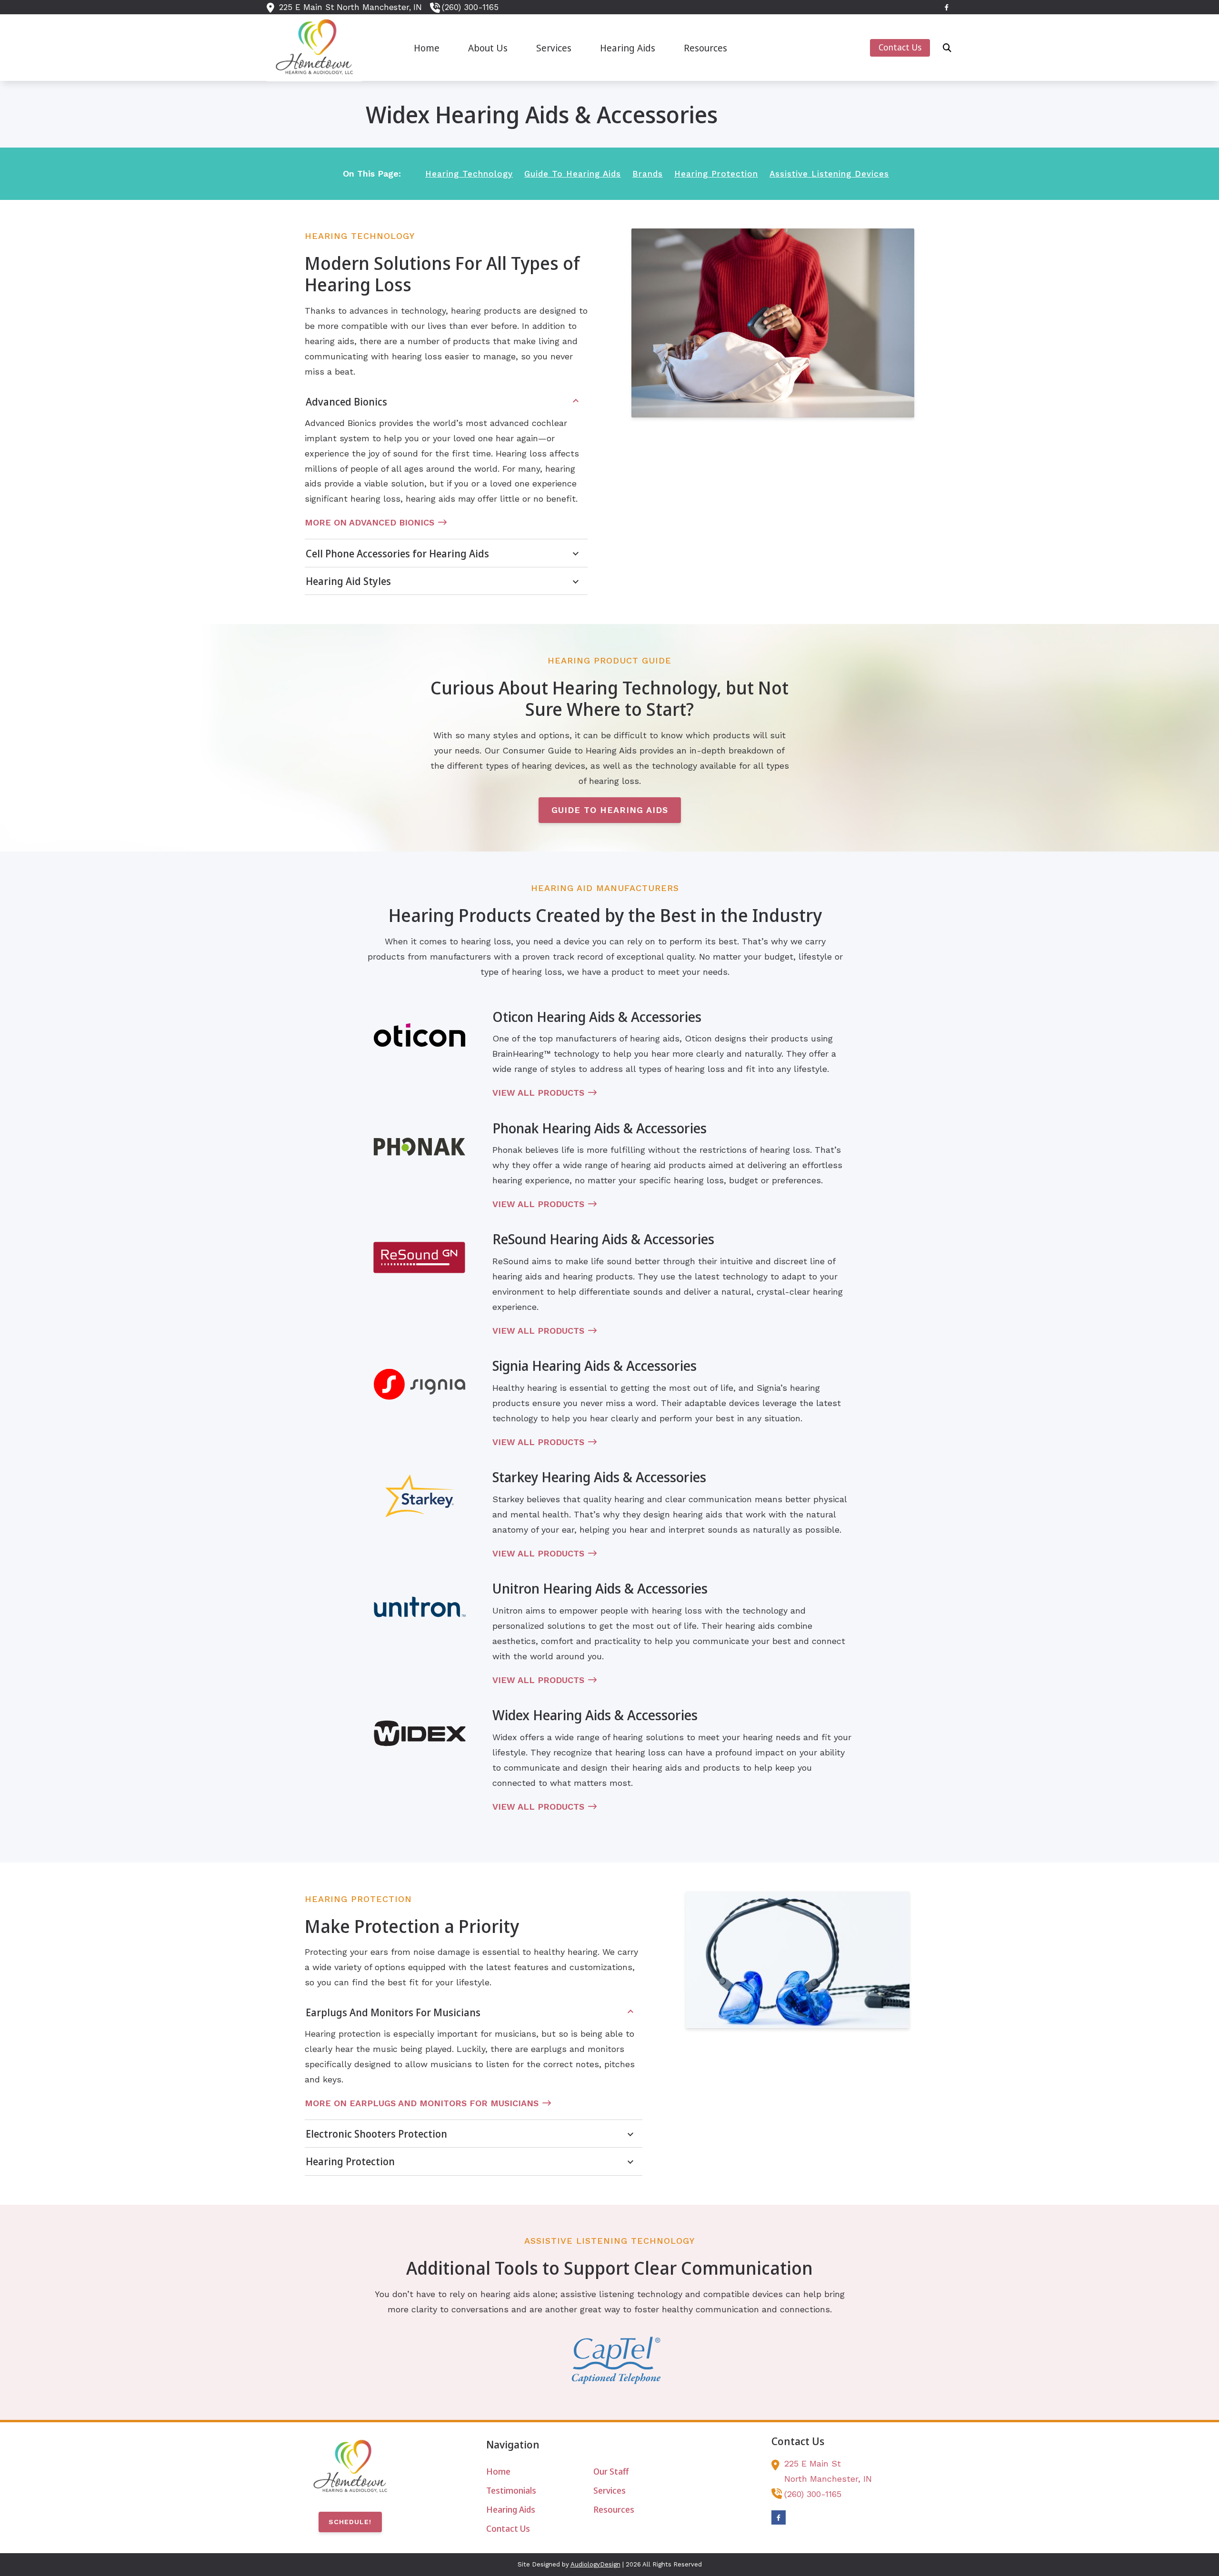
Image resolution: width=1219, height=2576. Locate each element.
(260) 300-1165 (470, 7)
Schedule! (350, 2522)
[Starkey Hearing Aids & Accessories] (420, 1496)
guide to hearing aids (573, 174)
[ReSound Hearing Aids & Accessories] (420, 1258)
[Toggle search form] (947, 48)
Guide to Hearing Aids (610, 810)
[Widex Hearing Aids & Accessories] (420, 1734)
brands (648, 174)
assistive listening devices (829, 174)
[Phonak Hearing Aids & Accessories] (420, 1147)
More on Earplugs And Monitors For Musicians (422, 2103)
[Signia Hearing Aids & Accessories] (420, 1384)
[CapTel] (616, 2360)
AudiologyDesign (595, 2564)
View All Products (538, 1093)
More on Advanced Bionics (370, 522)
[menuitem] (427, 48)
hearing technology (469, 174)
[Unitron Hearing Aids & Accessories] (420, 1607)
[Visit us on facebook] (947, 7)
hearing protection (716, 174)
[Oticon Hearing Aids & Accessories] (420, 1035)
